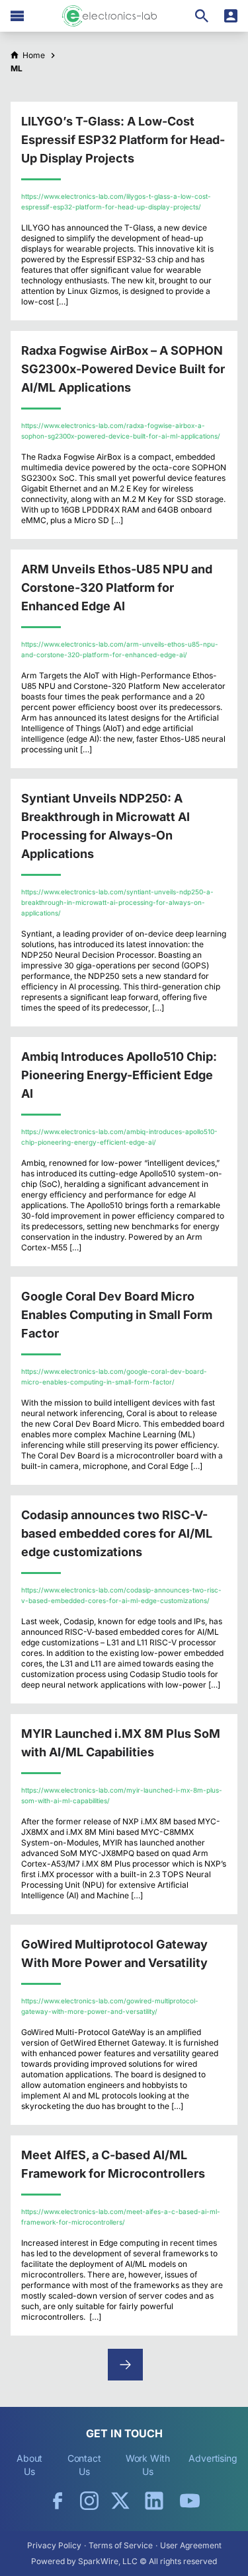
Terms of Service (121, 2545)
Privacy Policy (54, 2545)
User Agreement (191, 2545)
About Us (30, 2465)
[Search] (202, 16)
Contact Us (84, 2465)
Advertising (213, 2458)
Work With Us (148, 2465)
